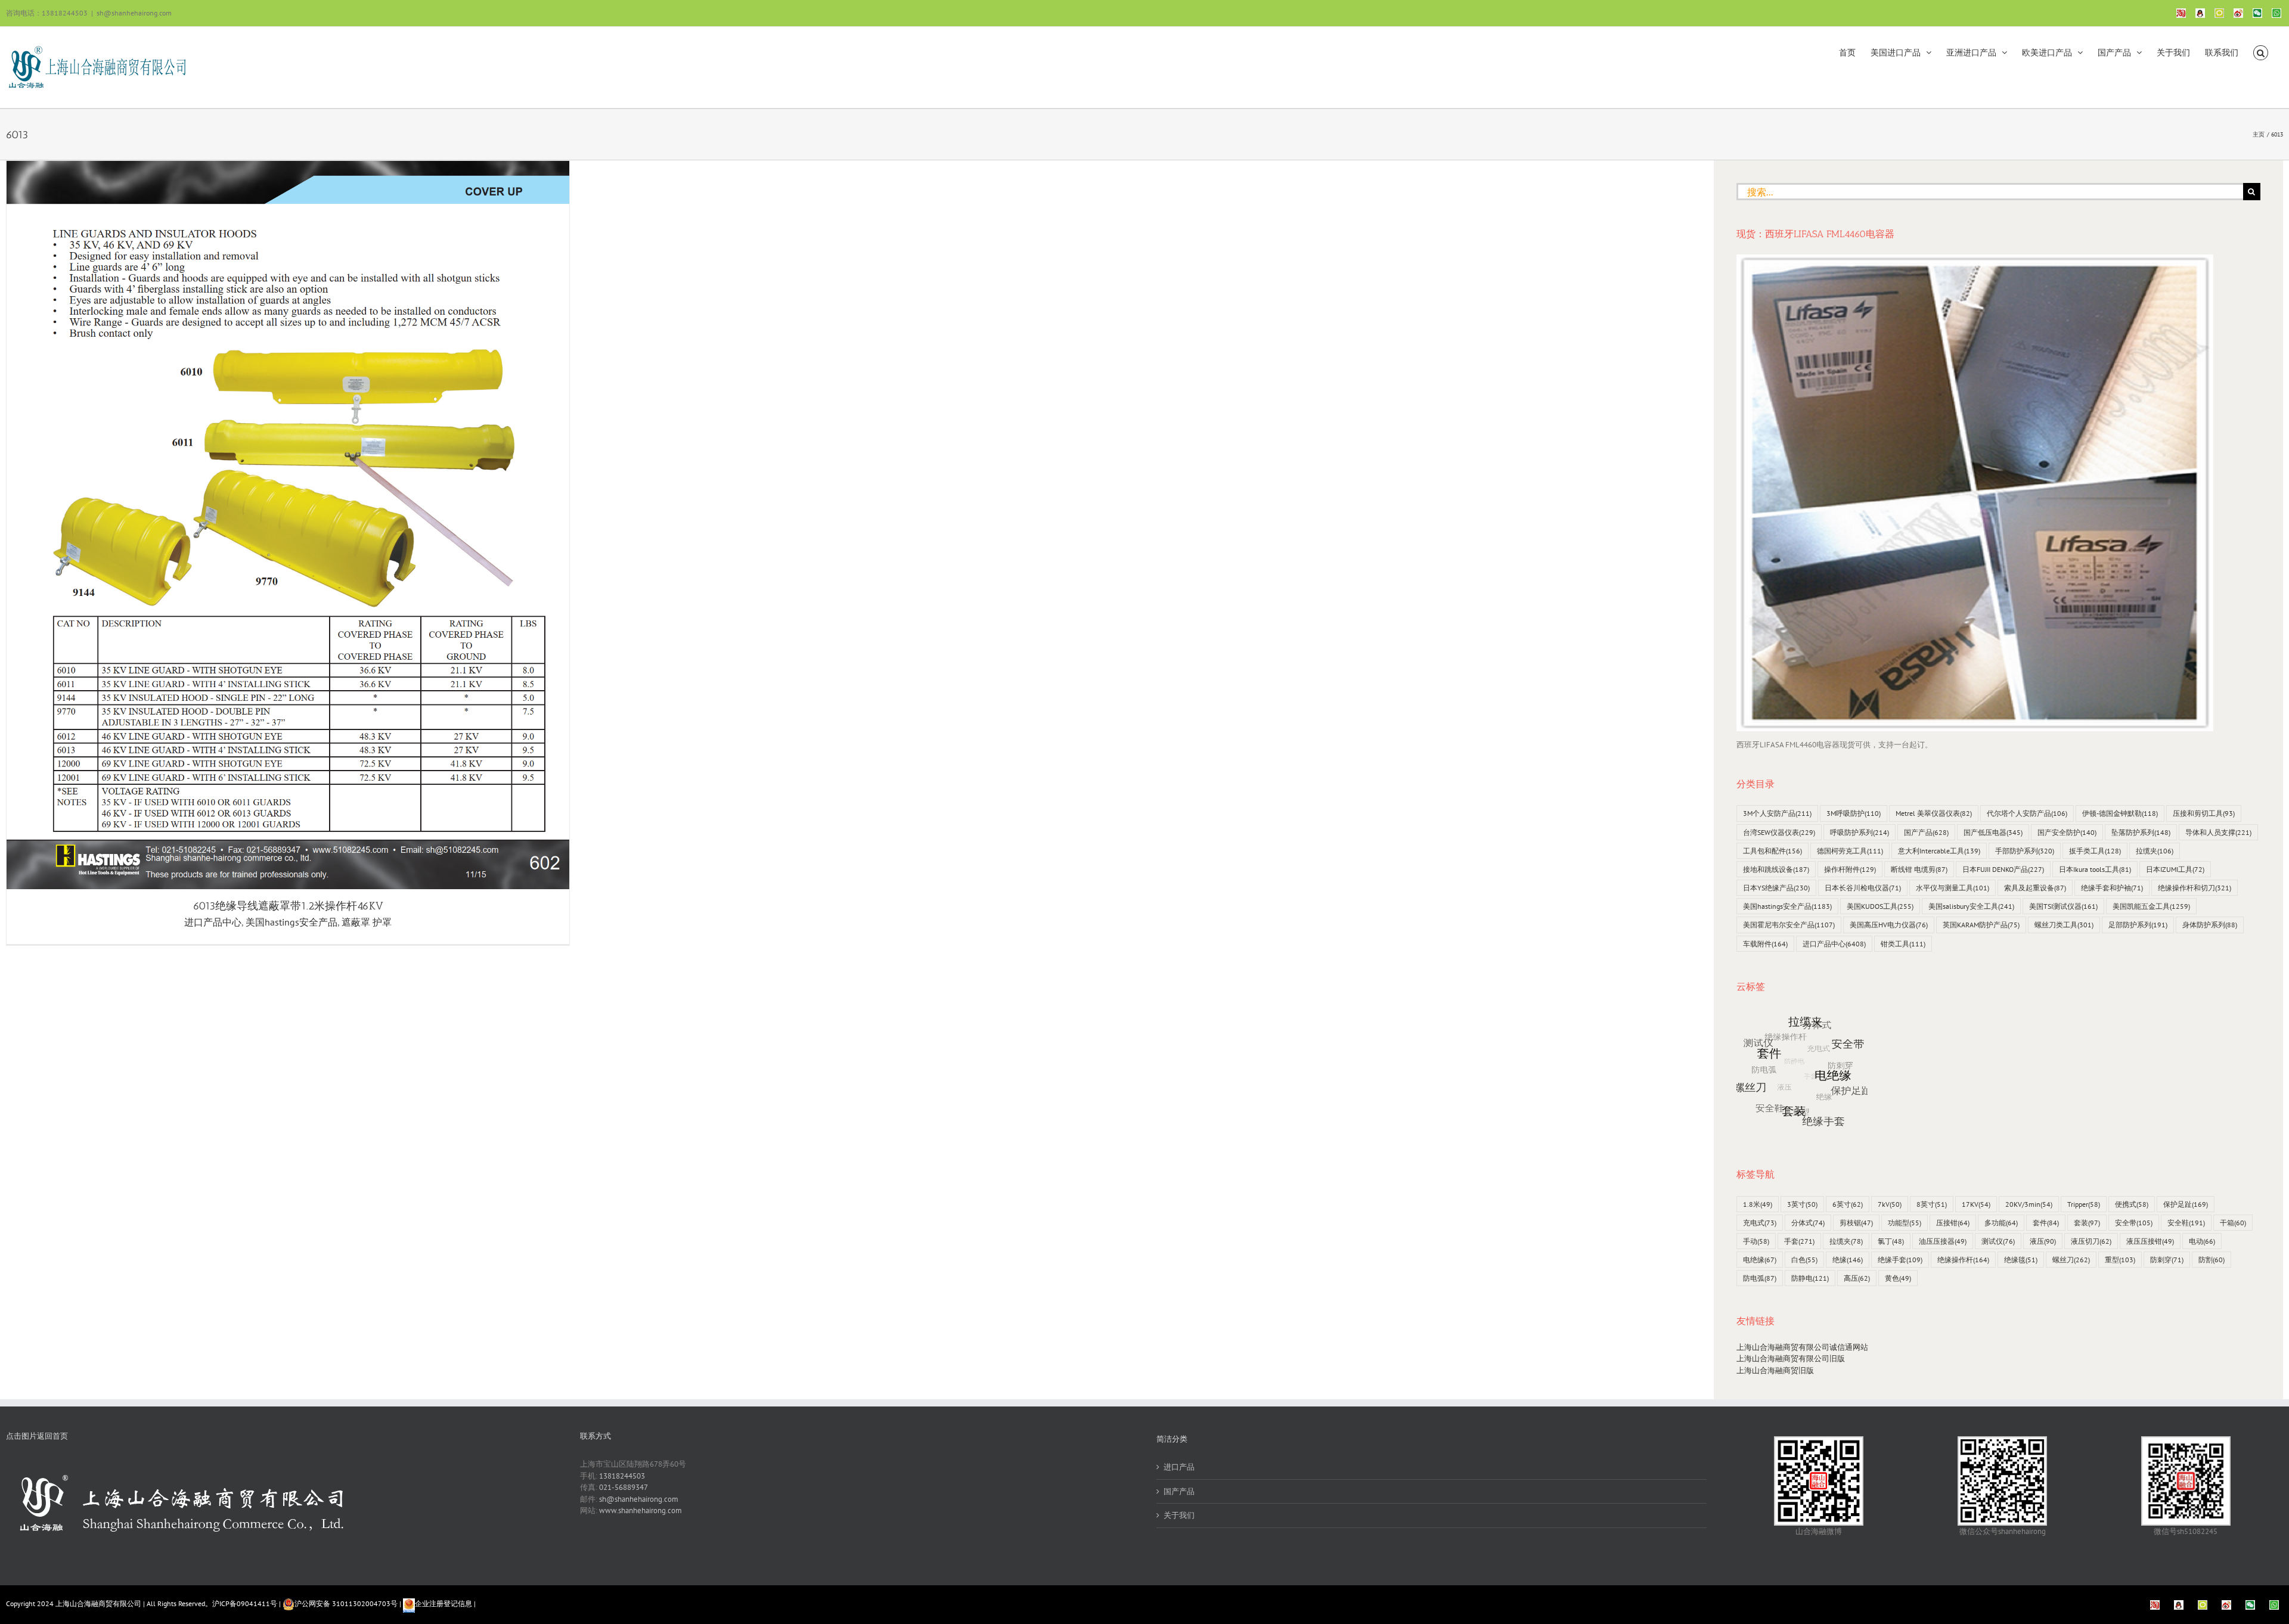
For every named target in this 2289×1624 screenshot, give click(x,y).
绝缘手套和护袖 (2112, 888)
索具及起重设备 (2035, 888)
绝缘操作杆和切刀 (2195, 888)
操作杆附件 (1850, 869)
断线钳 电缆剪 (1919, 869)
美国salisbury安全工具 (1971, 906)
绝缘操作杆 (1963, 1260)
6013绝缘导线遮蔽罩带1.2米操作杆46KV (288, 906)
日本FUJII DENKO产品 (2003, 869)
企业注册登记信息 (443, 1603)
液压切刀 (2091, 1241)
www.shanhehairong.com (641, 1510)
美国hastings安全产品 (291, 922)
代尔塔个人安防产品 (2027, 813)
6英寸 (1848, 1204)
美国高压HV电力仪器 (1889, 925)
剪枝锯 (1856, 1223)
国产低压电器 (1993, 832)
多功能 (2001, 1223)
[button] (2261, 52)
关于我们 (1179, 1515)
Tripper (2084, 1204)
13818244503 (622, 1476)
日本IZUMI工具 (2175, 869)
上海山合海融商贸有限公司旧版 (1791, 1358)
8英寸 (1932, 1204)
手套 (1799, 1241)
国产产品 (1926, 832)
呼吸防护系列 (1860, 832)
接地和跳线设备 (1776, 869)
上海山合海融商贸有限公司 (98, 1603)
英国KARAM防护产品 (1981, 925)
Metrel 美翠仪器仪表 (1934, 813)
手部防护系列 (2025, 851)
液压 (2043, 1241)
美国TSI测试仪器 (2063, 906)
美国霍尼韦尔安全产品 (1789, 925)
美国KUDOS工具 (1880, 906)
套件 (2046, 1223)
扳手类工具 (2095, 851)
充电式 (1760, 1223)
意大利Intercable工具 (1939, 851)
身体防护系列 (2210, 925)
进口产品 (1179, 1467)
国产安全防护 (2067, 832)
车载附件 (1765, 944)
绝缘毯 (2021, 1260)
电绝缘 (1760, 1260)
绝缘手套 (1900, 1260)
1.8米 (1758, 1204)
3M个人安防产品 (1777, 813)
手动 (1756, 1241)
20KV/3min (2029, 1204)
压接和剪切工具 (2204, 813)
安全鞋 (2186, 1223)
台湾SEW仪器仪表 (1779, 832)
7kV (1890, 1204)
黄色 (1898, 1278)
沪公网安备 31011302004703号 (346, 1603)
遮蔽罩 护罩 (367, 922)
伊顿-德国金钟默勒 (2120, 813)
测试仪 (1998, 1241)
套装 (2087, 1223)
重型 (2120, 1260)
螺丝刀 (2071, 1260)
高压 (1857, 1278)
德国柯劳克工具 (1850, 851)
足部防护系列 (2138, 925)
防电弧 (1760, 1278)
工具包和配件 (1772, 851)
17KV (1976, 1204)
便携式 (2132, 1204)
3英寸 (1802, 1204)
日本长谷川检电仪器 (1863, 888)
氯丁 (1891, 1241)
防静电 (1810, 1278)
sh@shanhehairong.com (134, 13)
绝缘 (1848, 1260)
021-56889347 (624, 1487)
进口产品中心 (213, 922)
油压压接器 (1943, 1241)
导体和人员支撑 (2218, 832)
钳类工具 (1903, 944)
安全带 (2134, 1223)
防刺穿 (2167, 1260)
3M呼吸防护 (1854, 813)
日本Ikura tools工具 (2095, 869)
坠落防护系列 (2141, 832)
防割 (2212, 1260)
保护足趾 (2186, 1204)
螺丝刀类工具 (2064, 925)
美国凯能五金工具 (2151, 906)
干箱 (2233, 1223)
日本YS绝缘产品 (1776, 888)
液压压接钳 (2150, 1241)
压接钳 (1953, 1223)
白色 (1804, 1260)
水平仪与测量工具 (1953, 888)
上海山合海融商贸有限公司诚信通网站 (1802, 1347)
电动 (2202, 1241)
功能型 (1905, 1223)
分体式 (1808, 1223)
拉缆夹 (2155, 851)
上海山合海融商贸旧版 (1775, 1370)
